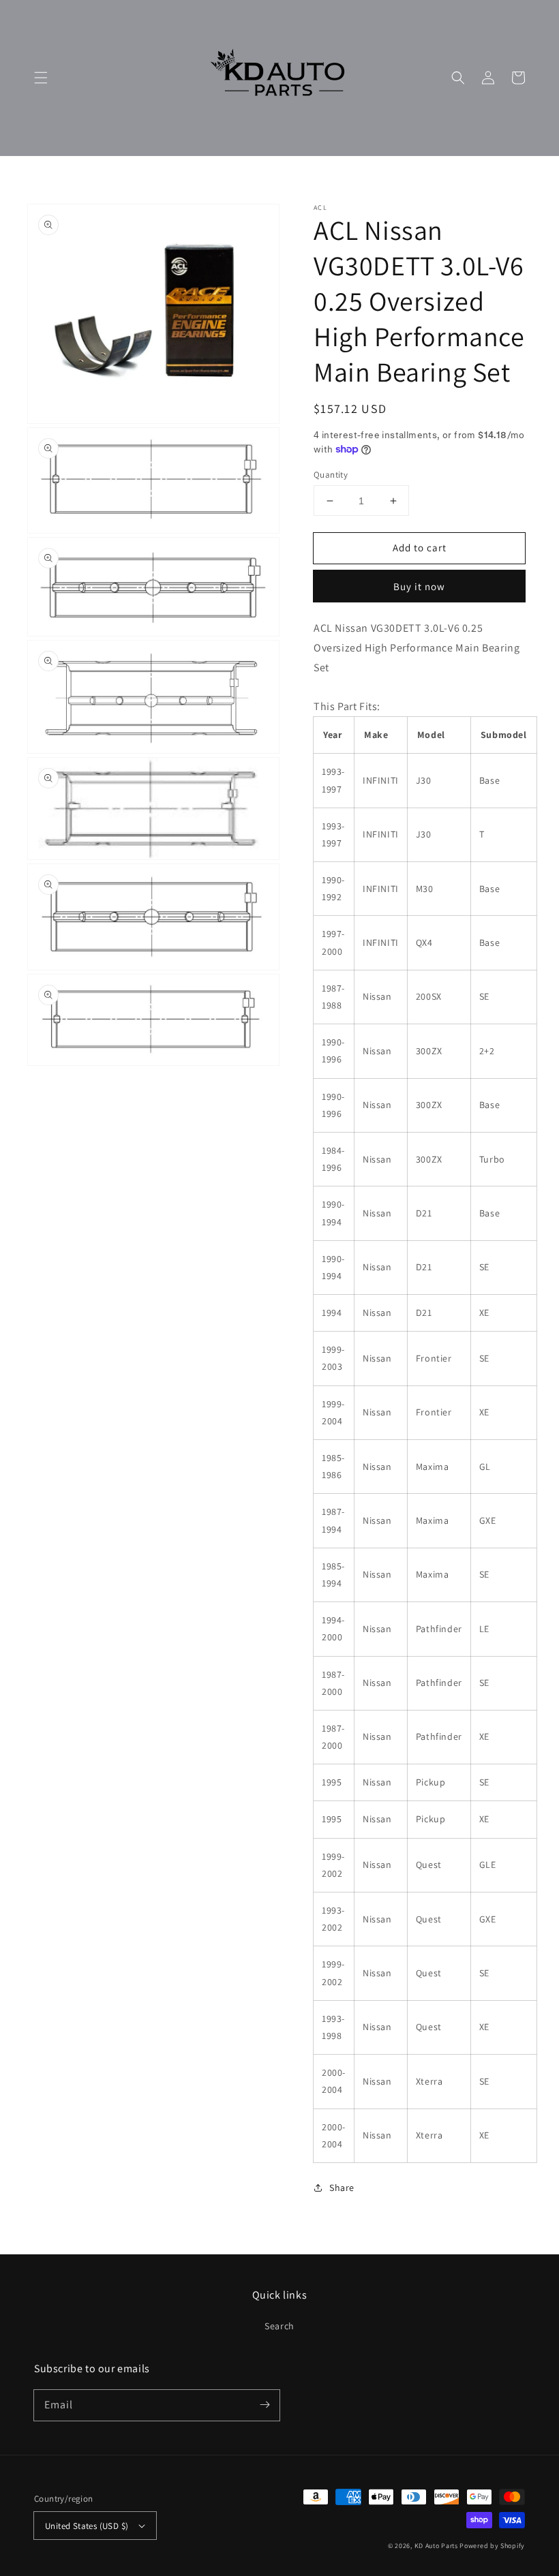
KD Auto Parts (436, 2546)
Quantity (331, 475)
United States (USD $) (87, 2526)
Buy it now (419, 586)
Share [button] (342, 2188)
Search (279, 2326)
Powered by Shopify (492, 2546)
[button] (41, 78)
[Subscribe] (265, 2405)
